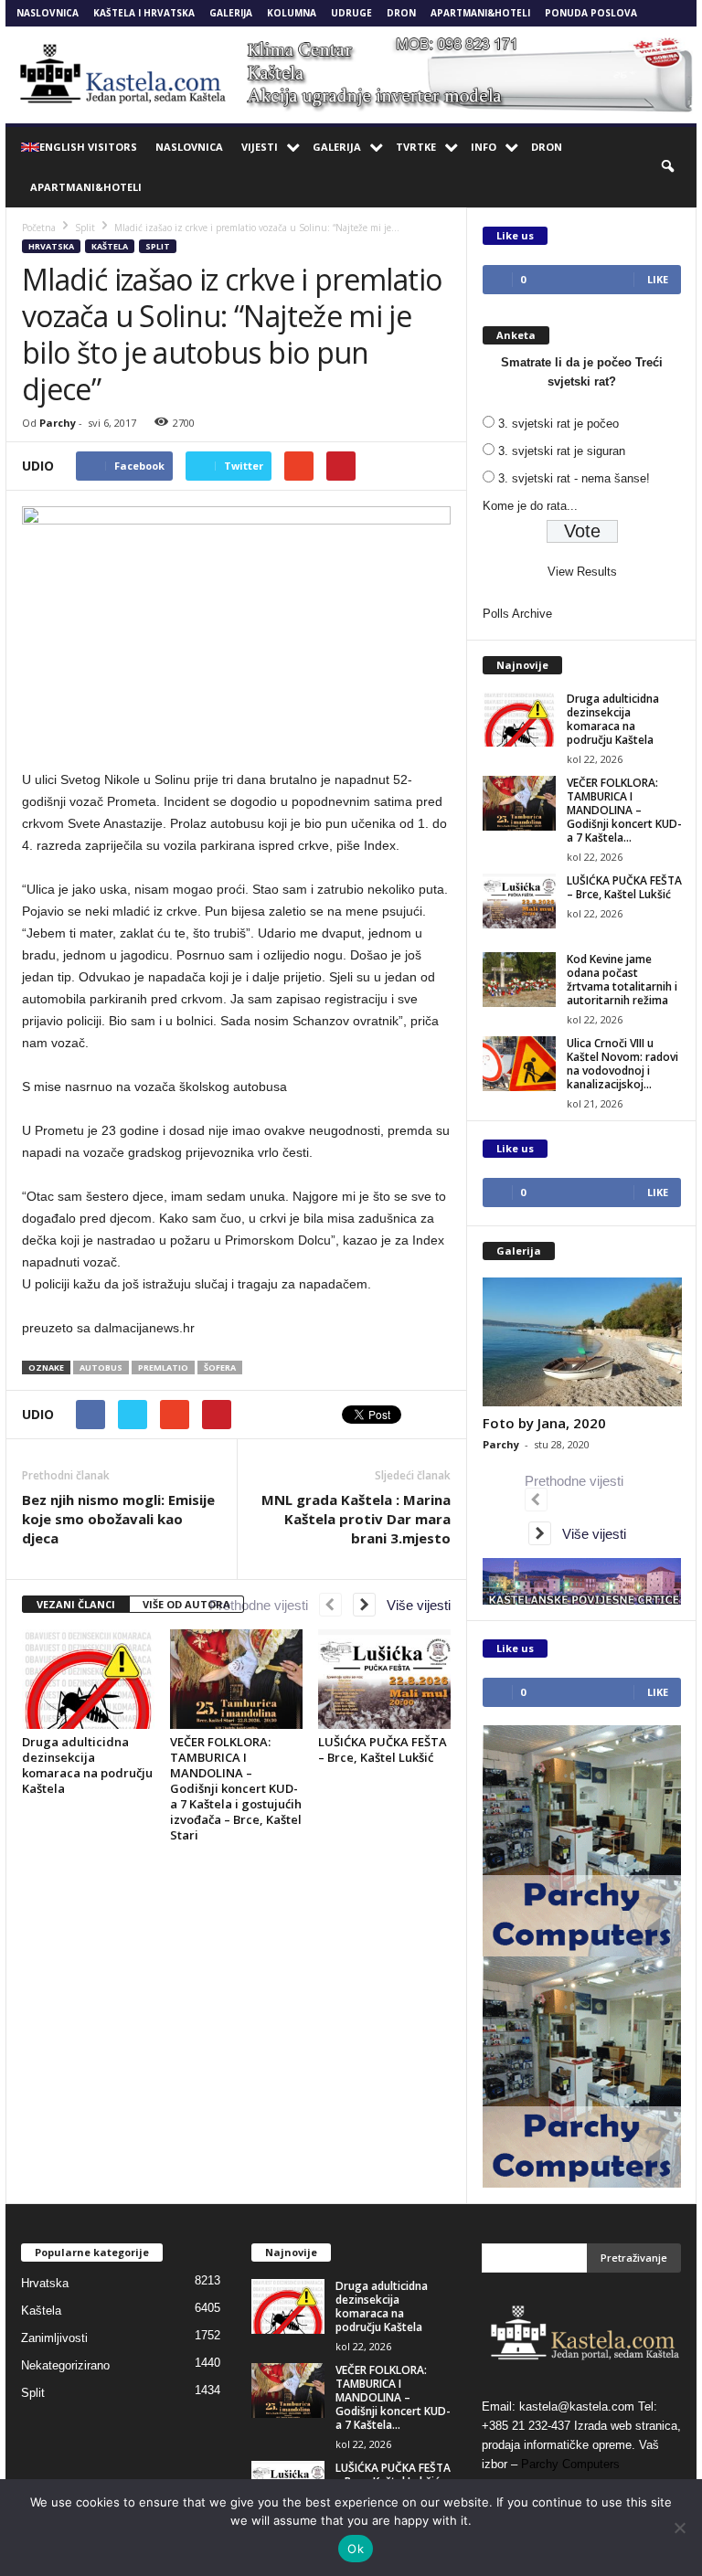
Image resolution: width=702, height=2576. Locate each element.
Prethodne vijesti (264, 1605)
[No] (679, 2528)
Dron (401, 13)
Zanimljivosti (54, 2338)
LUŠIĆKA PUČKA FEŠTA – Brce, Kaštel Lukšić (383, 1749)
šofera (220, 1368)
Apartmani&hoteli (480, 13)
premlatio (163, 1368)
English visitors (88, 147)
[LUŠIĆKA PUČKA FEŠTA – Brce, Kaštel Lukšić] (384, 1679)
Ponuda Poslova (591, 13)
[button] (669, 167)
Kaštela (110, 246)
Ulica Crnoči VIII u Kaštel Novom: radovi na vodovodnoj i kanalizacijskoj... (622, 1064)
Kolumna (292, 13)
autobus (101, 1368)
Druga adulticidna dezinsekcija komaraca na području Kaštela (87, 1765)
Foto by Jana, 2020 (544, 1423)
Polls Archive (517, 614)
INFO (484, 147)
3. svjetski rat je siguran (562, 451)
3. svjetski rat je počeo (558, 424)
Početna (39, 228)
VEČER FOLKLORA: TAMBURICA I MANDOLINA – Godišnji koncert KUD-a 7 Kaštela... (624, 810)
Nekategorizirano (65, 2365)
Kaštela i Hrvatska (144, 13)
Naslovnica (48, 13)
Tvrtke (416, 147)
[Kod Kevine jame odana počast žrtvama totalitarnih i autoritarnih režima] (519, 980)
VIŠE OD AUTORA (186, 1604)
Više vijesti (413, 1605)
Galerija (231, 13)
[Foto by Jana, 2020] (582, 1342)
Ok (356, 2549)
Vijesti (260, 147)
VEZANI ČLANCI (76, 1604)
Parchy (58, 423)
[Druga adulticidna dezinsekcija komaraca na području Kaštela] (88, 1679)
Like (658, 279)
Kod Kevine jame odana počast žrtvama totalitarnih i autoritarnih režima (622, 980)
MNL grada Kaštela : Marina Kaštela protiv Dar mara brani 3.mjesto (356, 1519)
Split (158, 246)
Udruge (351, 13)
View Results (582, 572)
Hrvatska (51, 246)
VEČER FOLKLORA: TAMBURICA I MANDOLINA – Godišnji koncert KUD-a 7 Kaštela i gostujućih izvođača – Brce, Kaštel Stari (236, 1788)
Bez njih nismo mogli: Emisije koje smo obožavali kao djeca (118, 1519)
